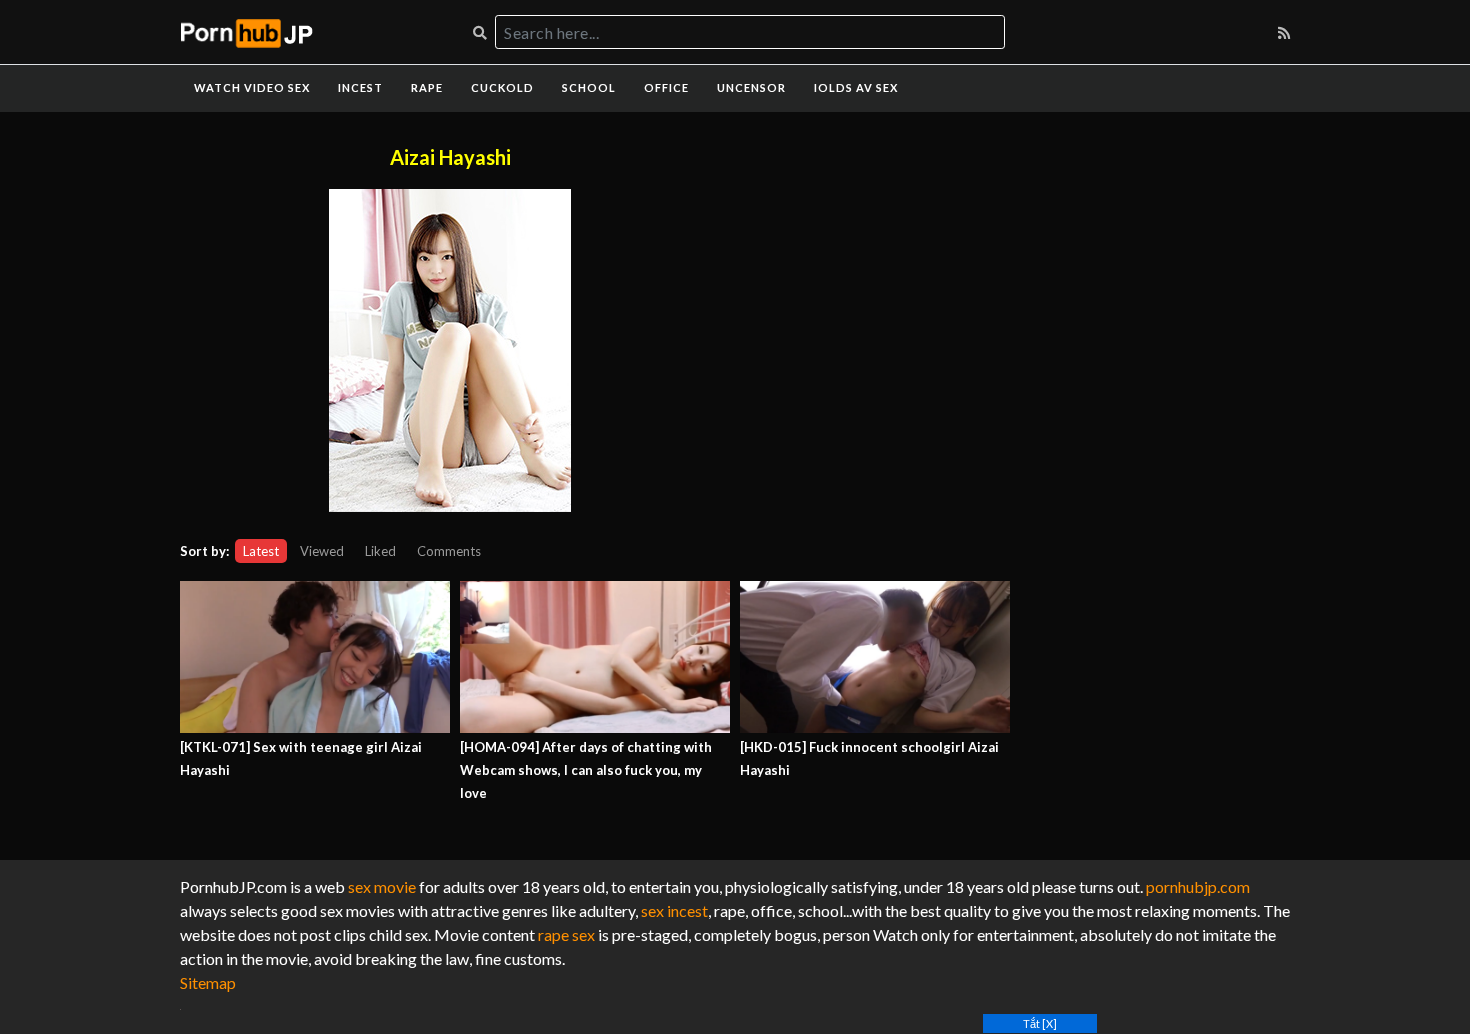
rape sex (566, 934)
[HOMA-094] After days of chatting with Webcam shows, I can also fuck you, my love (586, 770)
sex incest (674, 910)
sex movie (382, 886)
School (589, 87)
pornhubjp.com (1198, 886)
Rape (427, 87)
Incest (360, 87)
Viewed (322, 551)
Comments (449, 551)
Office (666, 87)
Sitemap (208, 982)
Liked (380, 551)
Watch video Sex (252, 87)
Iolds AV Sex (856, 87)
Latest (261, 551)
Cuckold (502, 87)
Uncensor (751, 87)
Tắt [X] (1040, 1023)
